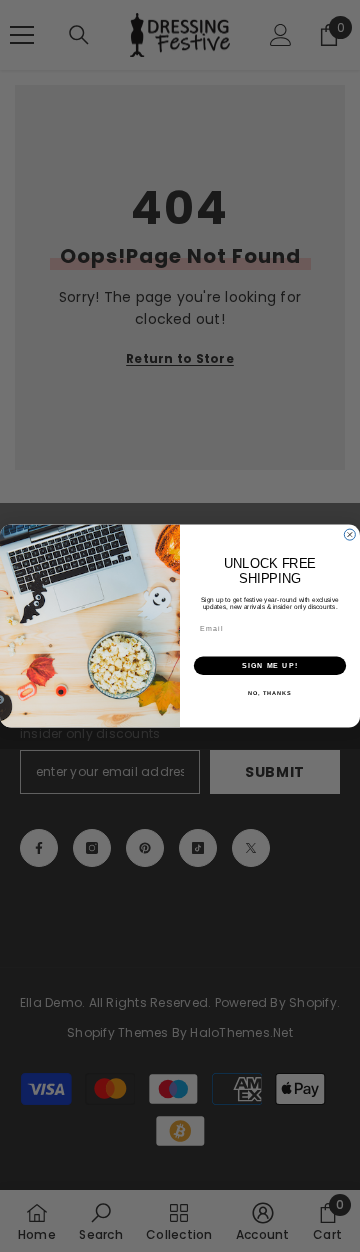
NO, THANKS (270, 693)
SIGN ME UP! (270, 666)
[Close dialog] (349, 534)
